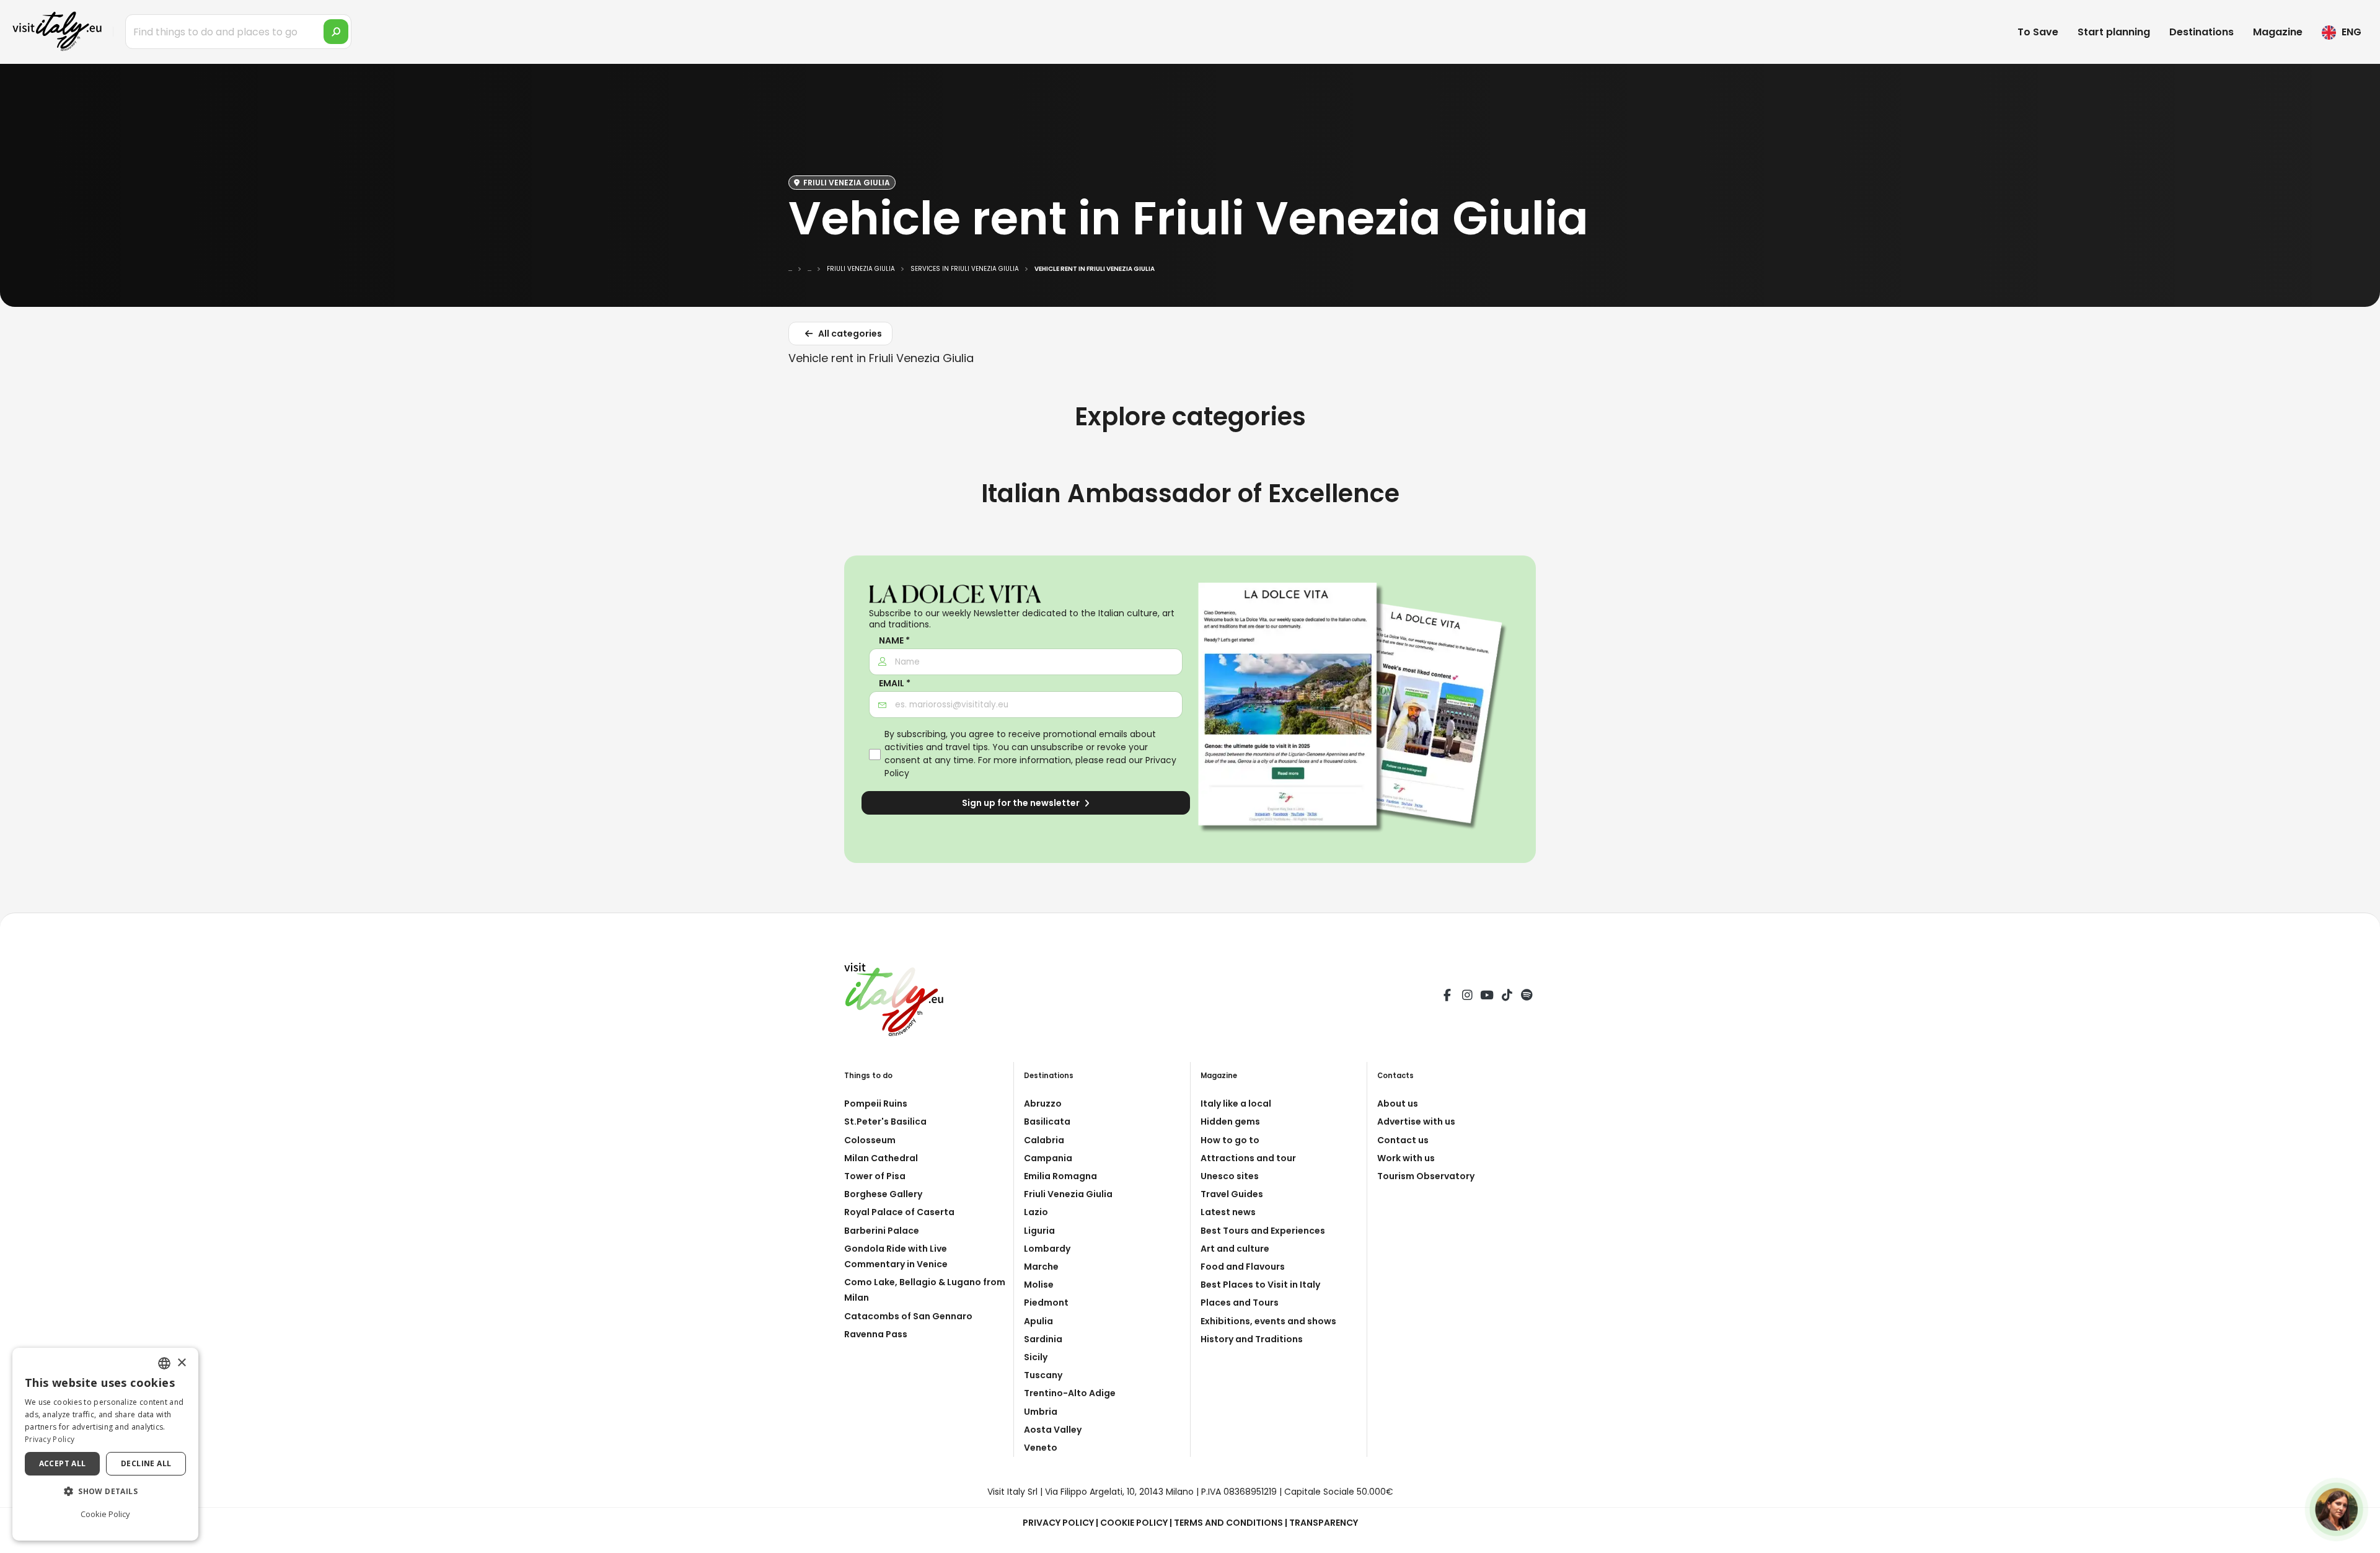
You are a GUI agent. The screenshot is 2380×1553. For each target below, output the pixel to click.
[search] (336, 32)
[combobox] (164, 1363)
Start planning (2114, 32)
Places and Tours (1240, 1303)
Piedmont (1046, 1303)
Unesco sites (1230, 1176)
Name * (894, 641)
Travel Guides (1232, 1194)
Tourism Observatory (1426, 1176)
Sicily (1036, 1357)
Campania (1048, 1158)
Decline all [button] (146, 1463)
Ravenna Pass (876, 1334)
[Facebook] (1447, 997)
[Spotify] (1527, 997)
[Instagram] (1467, 997)
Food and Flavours (1243, 1267)
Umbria (1041, 1412)
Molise (1039, 1285)
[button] (105, 1492)
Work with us (1406, 1158)
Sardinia (1043, 1339)
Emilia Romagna (1060, 1176)
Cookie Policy (1134, 1523)
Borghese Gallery (883, 1194)
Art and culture (1235, 1249)
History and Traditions (1252, 1339)
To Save (2038, 32)
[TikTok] (1507, 997)
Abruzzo (1043, 1104)
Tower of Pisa (875, 1176)
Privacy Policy (1058, 1523)
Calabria (1044, 1140)
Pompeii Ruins (876, 1104)
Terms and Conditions (1228, 1523)
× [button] (181, 1363)
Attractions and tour (1248, 1158)
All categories (849, 334)
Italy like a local (1236, 1104)
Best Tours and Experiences (1263, 1231)
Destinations (2201, 32)
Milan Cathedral (881, 1158)
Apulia (1038, 1321)
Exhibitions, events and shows (1268, 1321)
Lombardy (1047, 1249)
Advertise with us (1416, 1122)
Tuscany (1043, 1375)
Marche (1041, 1267)
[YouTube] (1487, 997)
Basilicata (1047, 1122)
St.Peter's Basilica (885, 1122)
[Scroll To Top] (2358, 1539)
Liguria (1039, 1231)
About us (1398, 1104)
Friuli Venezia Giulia (1068, 1194)
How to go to (1230, 1140)
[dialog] (105, 1444)
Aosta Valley (1053, 1430)
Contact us (1403, 1140)
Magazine (2278, 32)
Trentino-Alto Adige (1070, 1393)
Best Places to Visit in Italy (1260, 1285)
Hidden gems (1230, 1122)
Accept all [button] (63, 1463)
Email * (895, 684)
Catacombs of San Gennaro (908, 1316)
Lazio (1036, 1212)
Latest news (1228, 1212)
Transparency (1324, 1523)
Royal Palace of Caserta (899, 1212)
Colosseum (870, 1140)
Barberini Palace (882, 1231)
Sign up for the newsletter (1022, 803)
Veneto (1041, 1448)
